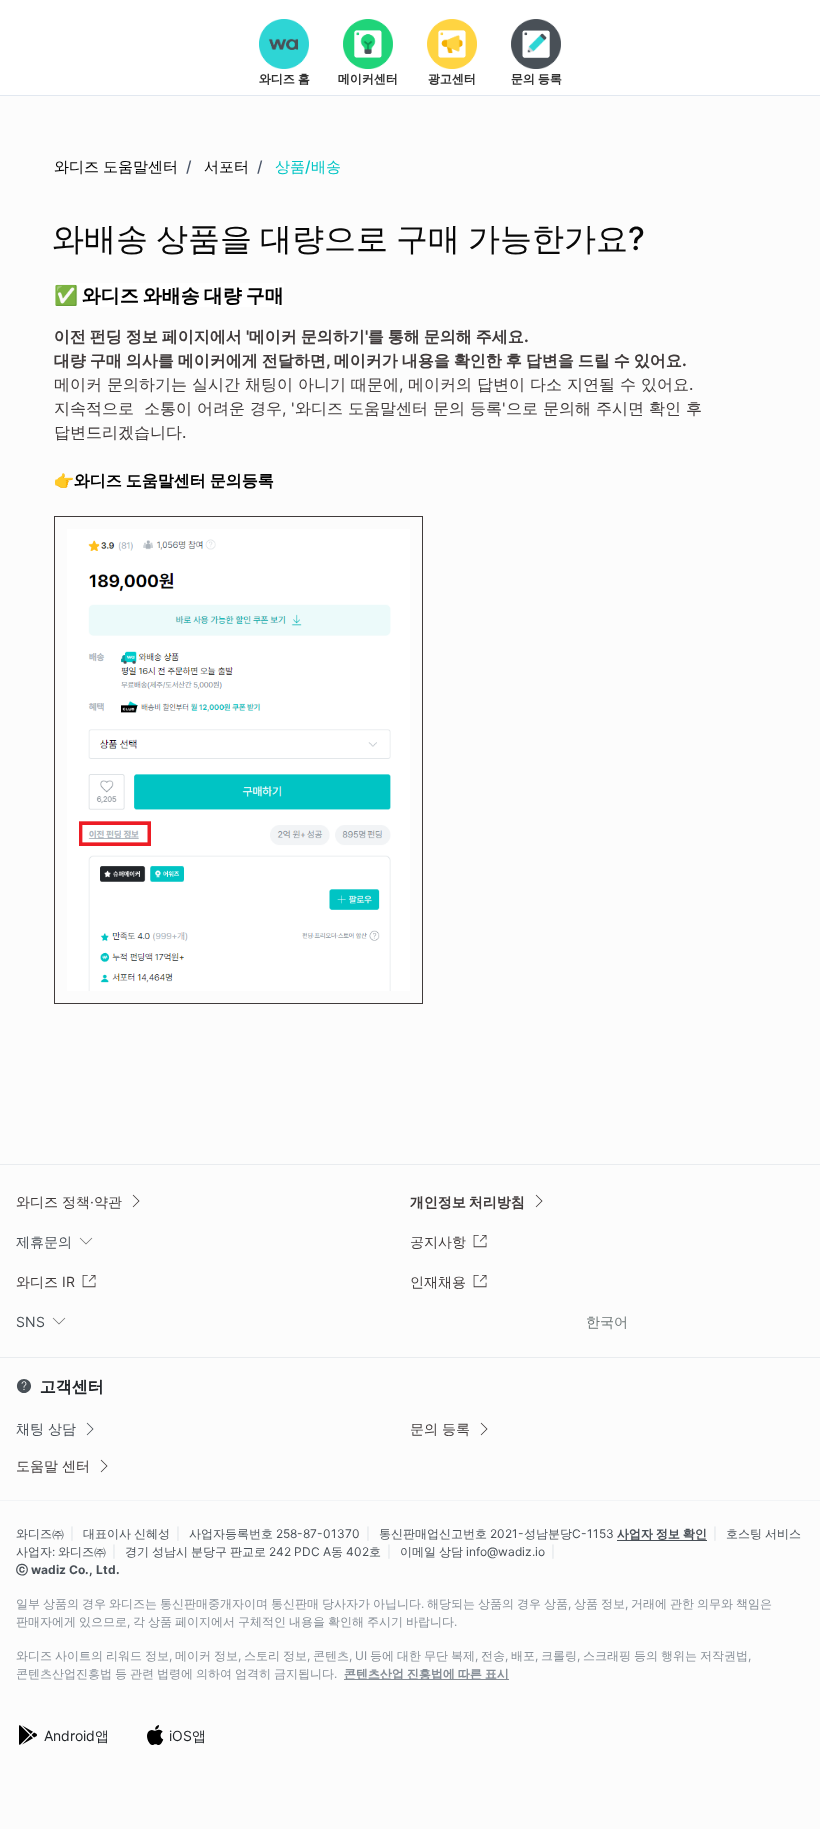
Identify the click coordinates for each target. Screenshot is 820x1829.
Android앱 (76, 1735)
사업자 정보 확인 (662, 1533)
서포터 (226, 166)
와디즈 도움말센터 (116, 166)
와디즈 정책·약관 (69, 1201)
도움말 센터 (53, 1465)
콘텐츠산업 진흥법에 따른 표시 (426, 1674)
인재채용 (438, 1281)
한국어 (607, 1321)
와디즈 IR (45, 1281)
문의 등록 (440, 1428)
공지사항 (438, 1241)
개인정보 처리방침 (467, 1201)
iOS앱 (187, 1735)
